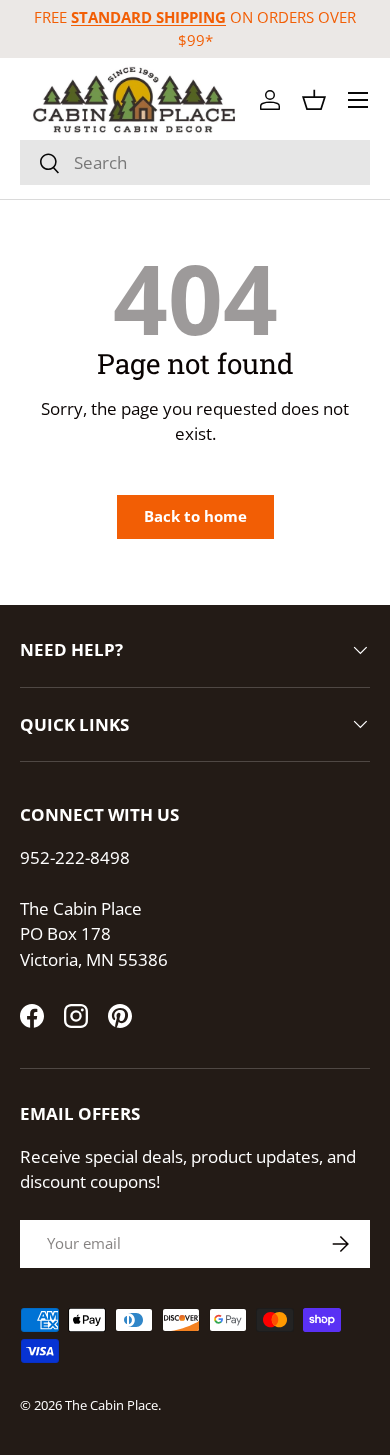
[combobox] (195, 162)
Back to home (195, 516)
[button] (314, 100)
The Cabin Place (111, 1405)
